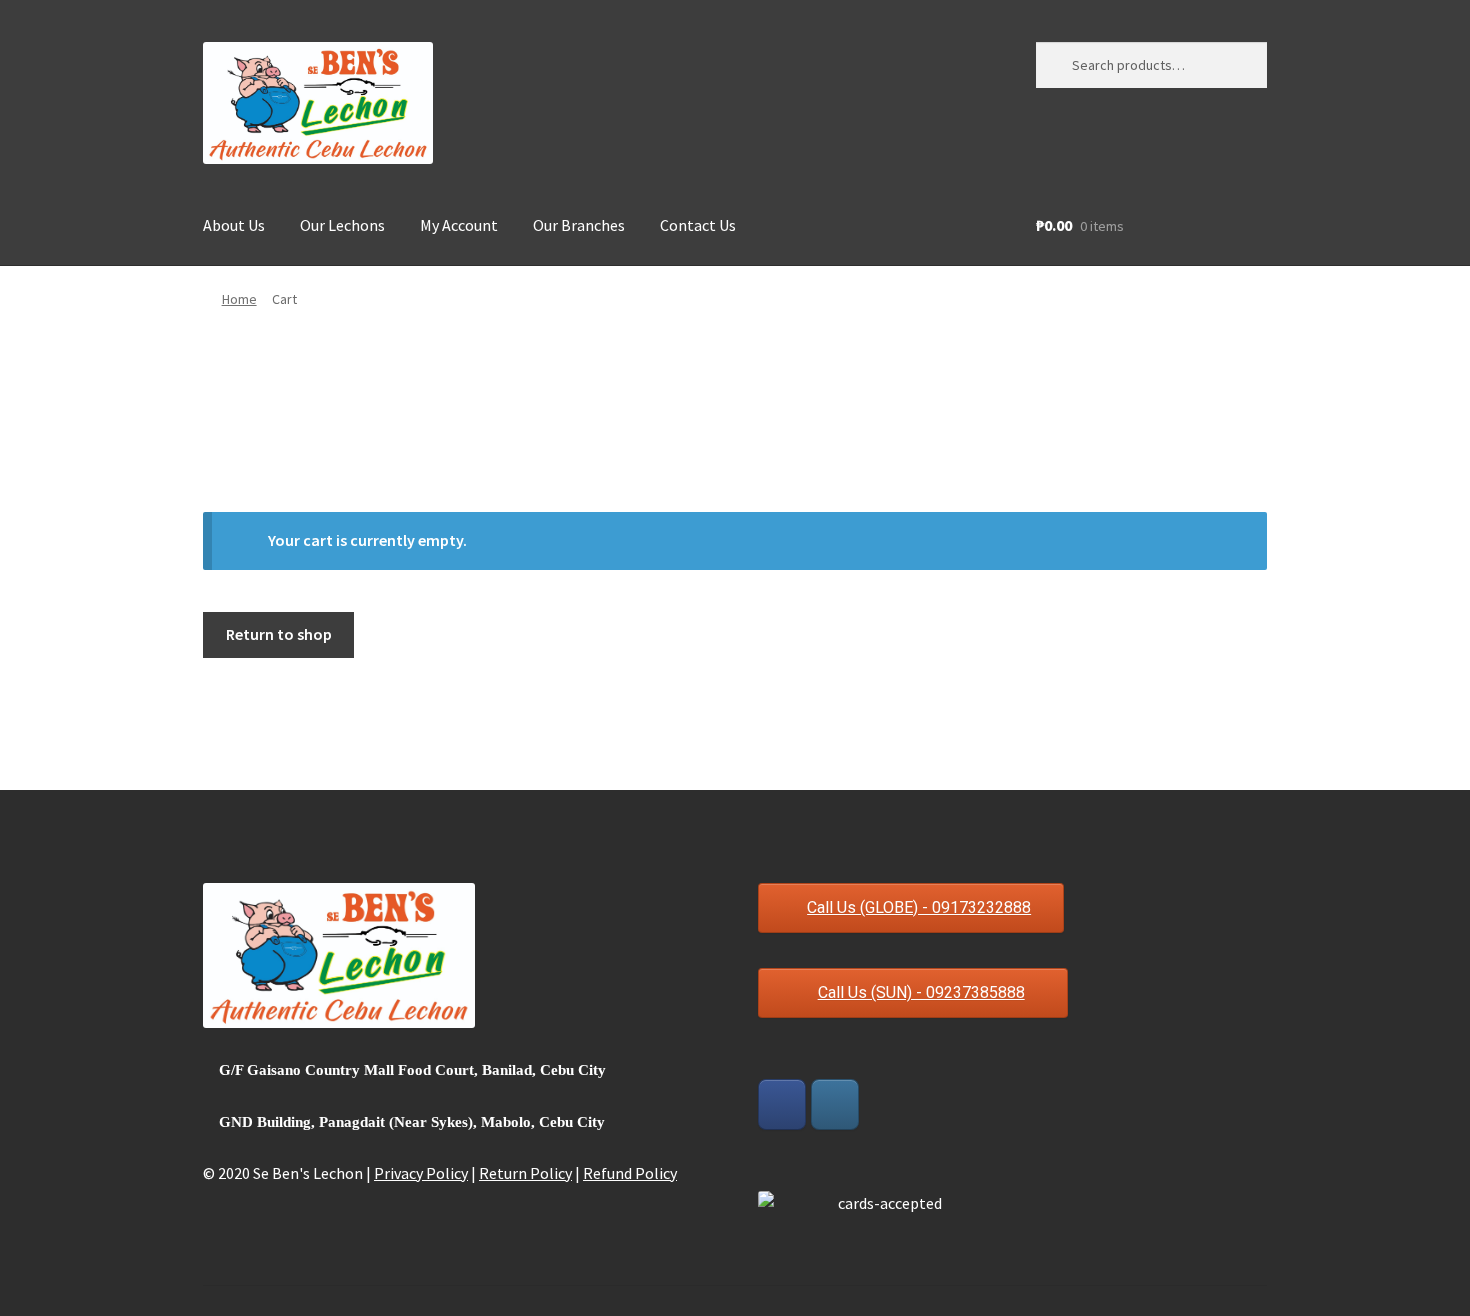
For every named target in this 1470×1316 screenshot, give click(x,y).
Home (239, 299)
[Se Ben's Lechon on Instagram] (835, 1104)
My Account (459, 225)
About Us (234, 225)
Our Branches (579, 225)
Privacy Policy (421, 1173)
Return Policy (525, 1173)
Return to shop (279, 634)
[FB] (782, 1104)
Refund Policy (630, 1173)
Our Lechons (342, 225)
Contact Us (698, 225)
